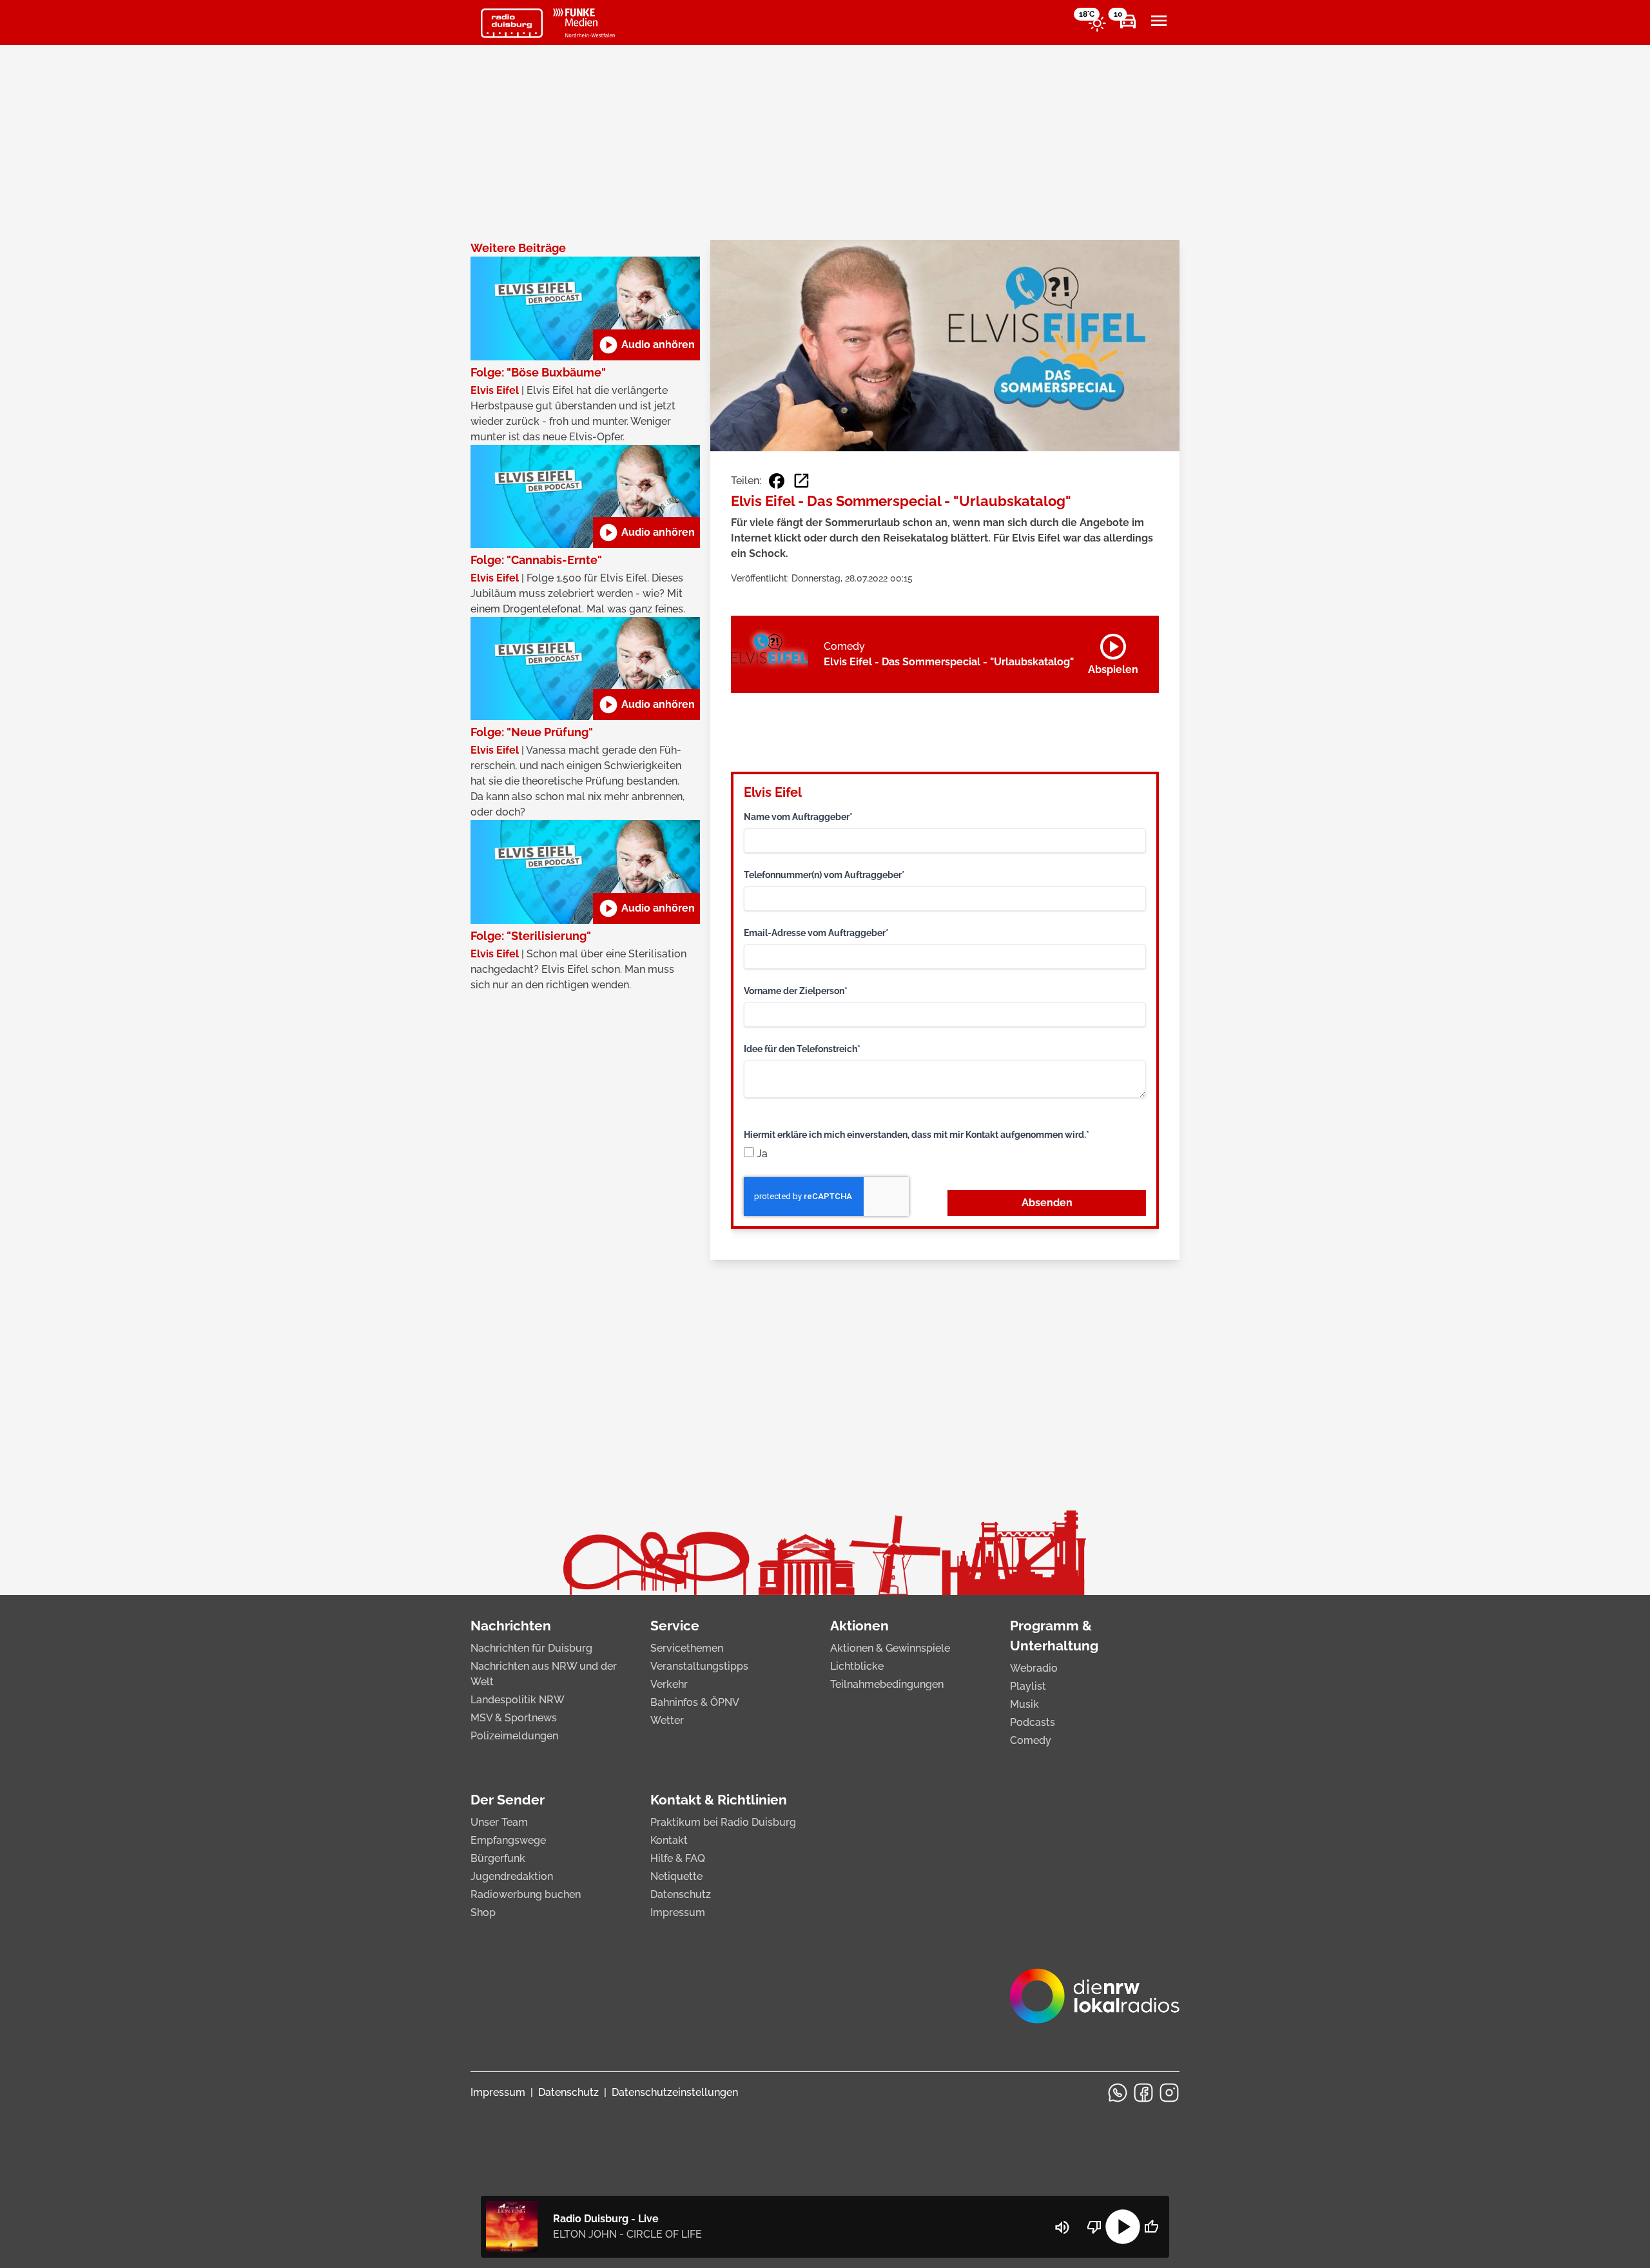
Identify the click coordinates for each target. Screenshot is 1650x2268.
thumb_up (1151, 2227)
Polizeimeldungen (514, 1736)
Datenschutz (681, 1894)
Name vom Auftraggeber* (798, 817)
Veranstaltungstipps (699, 1666)
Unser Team (499, 1822)
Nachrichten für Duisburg (531, 1648)
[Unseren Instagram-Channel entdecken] (1169, 2093)
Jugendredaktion (512, 1876)
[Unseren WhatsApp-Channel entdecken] (1118, 2093)
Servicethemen (687, 1648)
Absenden (1047, 1203)
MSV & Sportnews (514, 1718)
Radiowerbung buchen (526, 1894)
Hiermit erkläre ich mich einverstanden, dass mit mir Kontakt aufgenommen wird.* (917, 1135)
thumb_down (1094, 2227)
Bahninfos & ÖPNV (695, 1702)
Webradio (1034, 1668)
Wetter (667, 1720)
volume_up (1062, 2227)
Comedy (1031, 1740)
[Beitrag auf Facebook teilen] (777, 481)
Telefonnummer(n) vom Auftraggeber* (824, 875)
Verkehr (669, 1684)
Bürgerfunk (498, 1858)
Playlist (1028, 1686)
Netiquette (676, 1876)
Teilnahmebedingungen (887, 1684)
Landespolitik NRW (518, 1700)
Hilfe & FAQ (678, 1858)
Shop (483, 1912)
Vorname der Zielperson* (796, 991)
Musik (1024, 1704)
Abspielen (1113, 652)
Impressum (678, 1912)
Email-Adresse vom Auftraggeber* (816, 933)
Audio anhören (646, 345)
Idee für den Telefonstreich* (802, 1049)
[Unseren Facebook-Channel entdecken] (1143, 2093)
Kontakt (669, 1840)
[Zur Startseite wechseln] (512, 23)
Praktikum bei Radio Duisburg (723, 1822)
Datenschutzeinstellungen (675, 2092)
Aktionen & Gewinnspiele (890, 1648)
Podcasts (1033, 1722)
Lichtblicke (857, 1666)
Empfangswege (508, 1840)
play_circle (1123, 2227)
